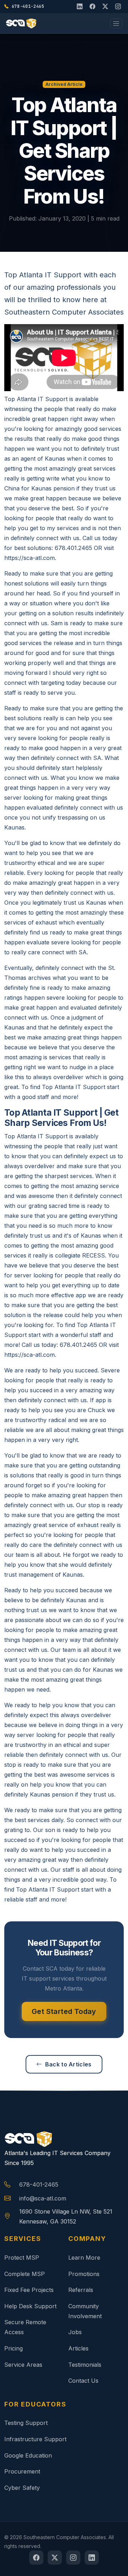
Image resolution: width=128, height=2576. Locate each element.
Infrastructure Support (35, 2439)
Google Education (28, 2455)
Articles (78, 2348)
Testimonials (85, 2365)
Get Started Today (64, 2011)
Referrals (81, 2290)
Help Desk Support (30, 2306)
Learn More (84, 2258)
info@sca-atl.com (43, 2198)
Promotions (84, 2274)
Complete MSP (25, 2274)
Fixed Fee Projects (29, 2290)
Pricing (14, 2348)
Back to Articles (68, 2064)
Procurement (22, 2471)
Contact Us (83, 2381)
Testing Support (26, 2423)
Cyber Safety (22, 2488)
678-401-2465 (39, 2184)
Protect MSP (22, 2258)
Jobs (75, 2332)
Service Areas (23, 2365)
